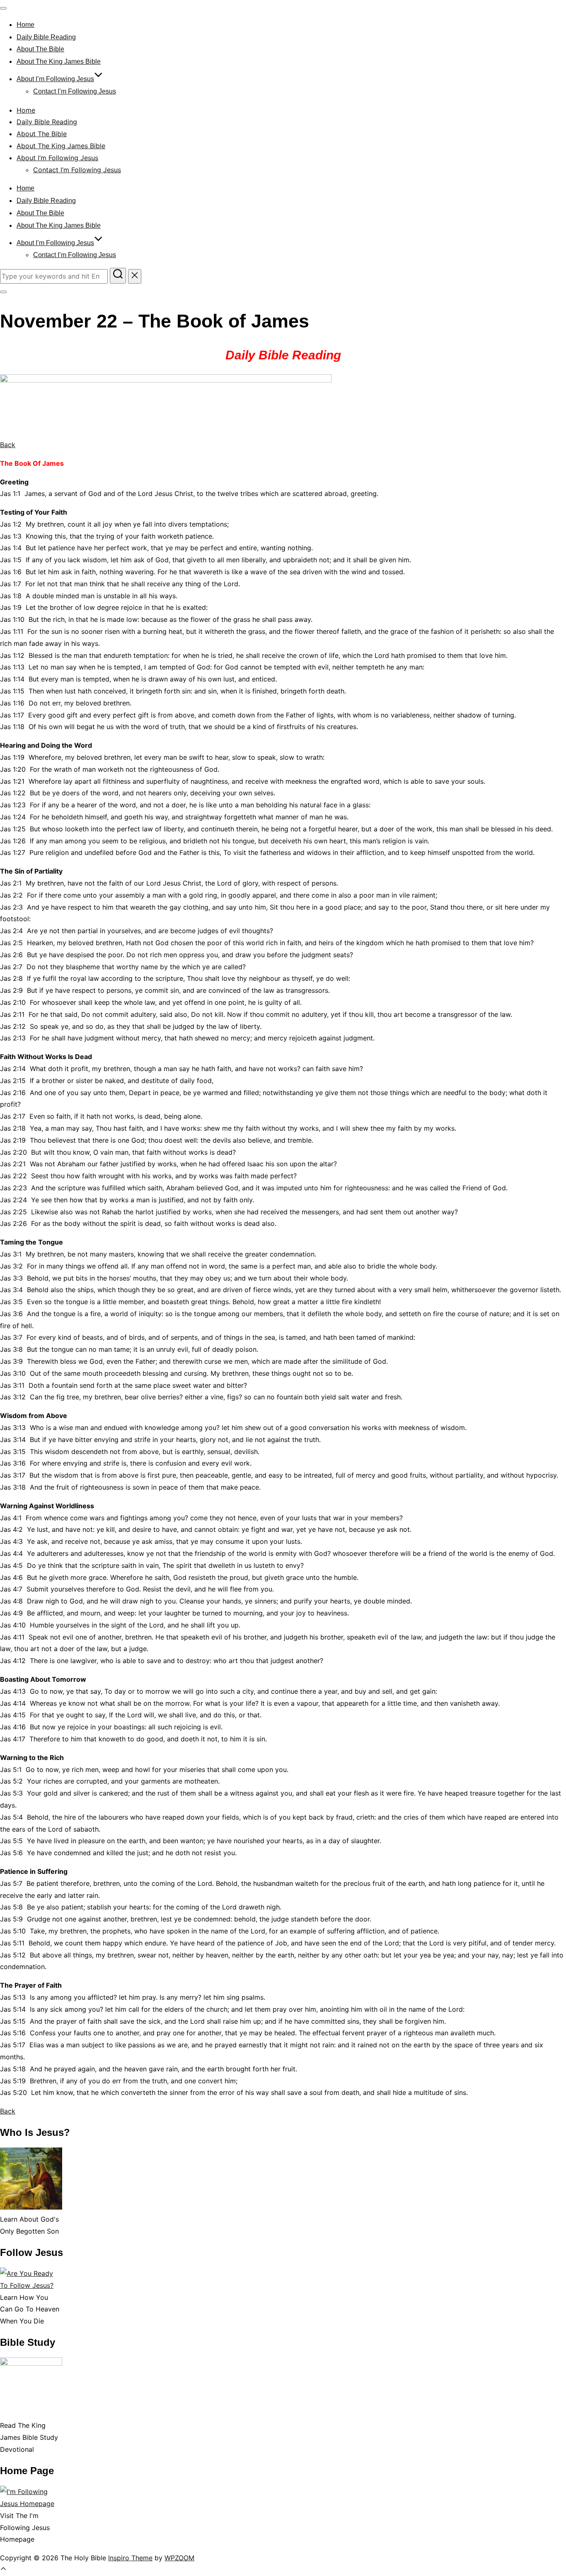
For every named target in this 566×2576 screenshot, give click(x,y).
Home (25, 25)
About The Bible (40, 49)
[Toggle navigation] (3, 8)
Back (8, 445)
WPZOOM (179, 2558)
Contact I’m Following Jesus (75, 91)
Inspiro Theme (130, 2558)
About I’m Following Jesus (55, 79)
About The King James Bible (59, 61)
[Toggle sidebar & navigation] (3, 292)
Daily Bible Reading (46, 37)
